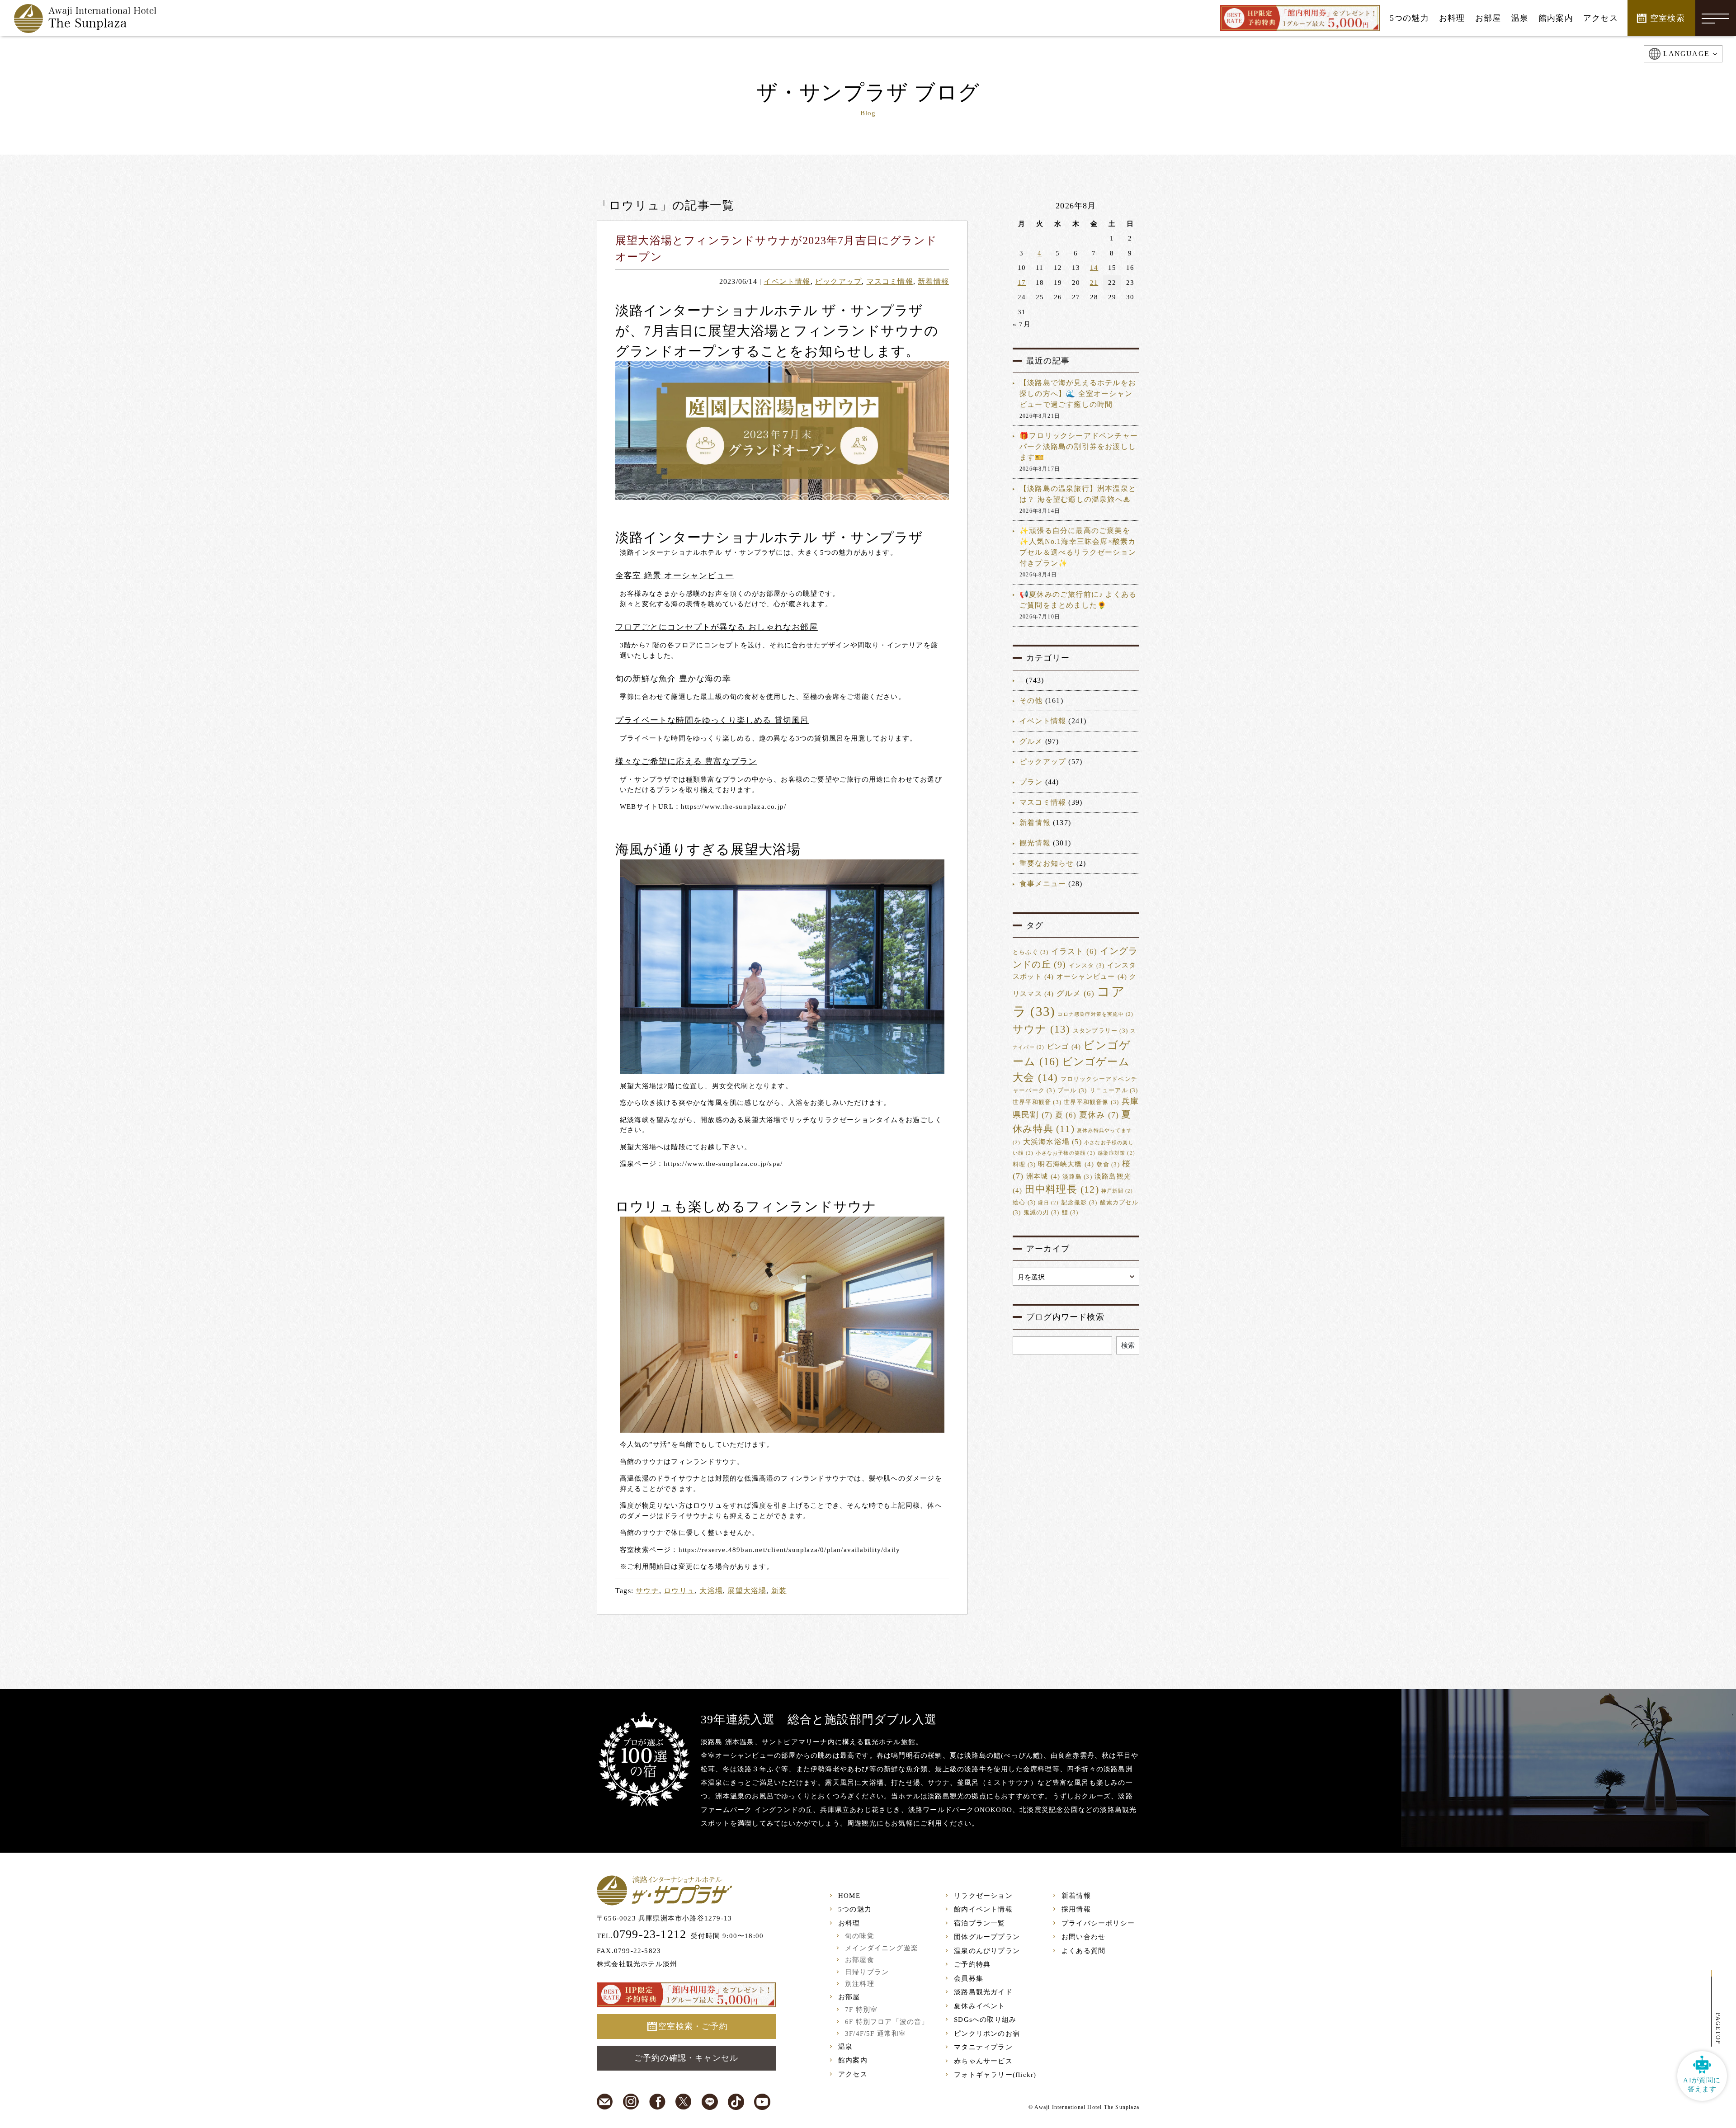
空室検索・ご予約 (693, 2026)
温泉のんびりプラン (987, 1951)
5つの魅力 (855, 1909)
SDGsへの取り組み (985, 2019)
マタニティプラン (983, 2047)
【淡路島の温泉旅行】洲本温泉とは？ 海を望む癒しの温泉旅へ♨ (1078, 494)
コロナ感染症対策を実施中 (1095, 1014)
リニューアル (1114, 1090)
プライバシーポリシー (1098, 1923)
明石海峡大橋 (1066, 1164)
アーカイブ (1048, 1249)
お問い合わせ (1083, 1937)
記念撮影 (1080, 1203)
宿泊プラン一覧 (979, 1923)
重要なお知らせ (1047, 863)
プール (1072, 1090)
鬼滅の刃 (1042, 1213)
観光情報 (1035, 843)
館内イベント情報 (983, 1909)
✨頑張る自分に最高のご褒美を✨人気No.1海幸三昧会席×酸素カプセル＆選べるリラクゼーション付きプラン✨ (1078, 547)
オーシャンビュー (1092, 977)
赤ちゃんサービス (983, 2061)
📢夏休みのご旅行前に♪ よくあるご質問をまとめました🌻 (1078, 600)
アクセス (853, 2074)
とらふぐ (1031, 952)
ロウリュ (679, 1591)
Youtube (762, 2102)
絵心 (1024, 1203)
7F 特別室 (861, 2010)
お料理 (849, 1923)
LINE (710, 2102)
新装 (779, 1591)
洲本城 (1043, 1176)
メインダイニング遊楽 (882, 1948)
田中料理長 (1062, 1189)
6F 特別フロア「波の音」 (887, 2022)
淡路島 (1077, 1177)
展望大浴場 (747, 1591)
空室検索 (1668, 18)
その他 (1031, 701)
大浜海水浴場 (1052, 1142)
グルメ (1031, 741)
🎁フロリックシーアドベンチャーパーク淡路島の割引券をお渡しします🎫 (1079, 446)
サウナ (647, 1591)
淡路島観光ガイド (983, 1992)
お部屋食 (860, 1960)
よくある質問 (1083, 1951)
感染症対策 (1116, 1153)
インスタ (1087, 966)
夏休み (1099, 1115)
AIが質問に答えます (1702, 2085)
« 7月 (1022, 324)
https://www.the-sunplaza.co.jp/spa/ (723, 1164)
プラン (1031, 782)
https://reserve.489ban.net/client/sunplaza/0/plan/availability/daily (790, 1550)
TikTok (736, 2102)
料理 (1024, 1165)
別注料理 (860, 1984)
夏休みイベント (979, 2006)
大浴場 (711, 1591)
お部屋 (849, 1997)
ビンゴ (1064, 1047)
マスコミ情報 (890, 281)
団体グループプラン (987, 1937)
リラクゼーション (983, 1896)
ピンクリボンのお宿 (987, 2034)
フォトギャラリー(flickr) (995, 2075)
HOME (849, 1896)
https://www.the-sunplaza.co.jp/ (734, 807)
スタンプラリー (1100, 1031)
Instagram (631, 2102)
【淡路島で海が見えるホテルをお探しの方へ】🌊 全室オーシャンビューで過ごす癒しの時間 (1078, 394)
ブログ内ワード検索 (1065, 1317)
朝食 (1108, 1165)
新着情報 (933, 281)
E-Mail (605, 2102)
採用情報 (1076, 1909)
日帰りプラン (867, 1972)
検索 (1128, 1345)
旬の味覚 (860, 1936)
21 (1094, 283)
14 (1094, 268)
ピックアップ (838, 281)
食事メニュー (1043, 884)
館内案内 (853, 2060)
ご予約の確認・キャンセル (686, 2058)
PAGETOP (1718, 2029)
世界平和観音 (1037, 1102)
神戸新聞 (1117, 1191)
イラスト (1074, 951)
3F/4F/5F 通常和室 (876, 2034)
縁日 (1048, 1203)
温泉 (845, 2047)
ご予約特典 (972, 1964)
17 (1022, 283)
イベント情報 (787, 281)
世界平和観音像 (1091, 1102)
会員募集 (969, 1978)
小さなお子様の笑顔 (1066, 1153)
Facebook (657, 2102)
